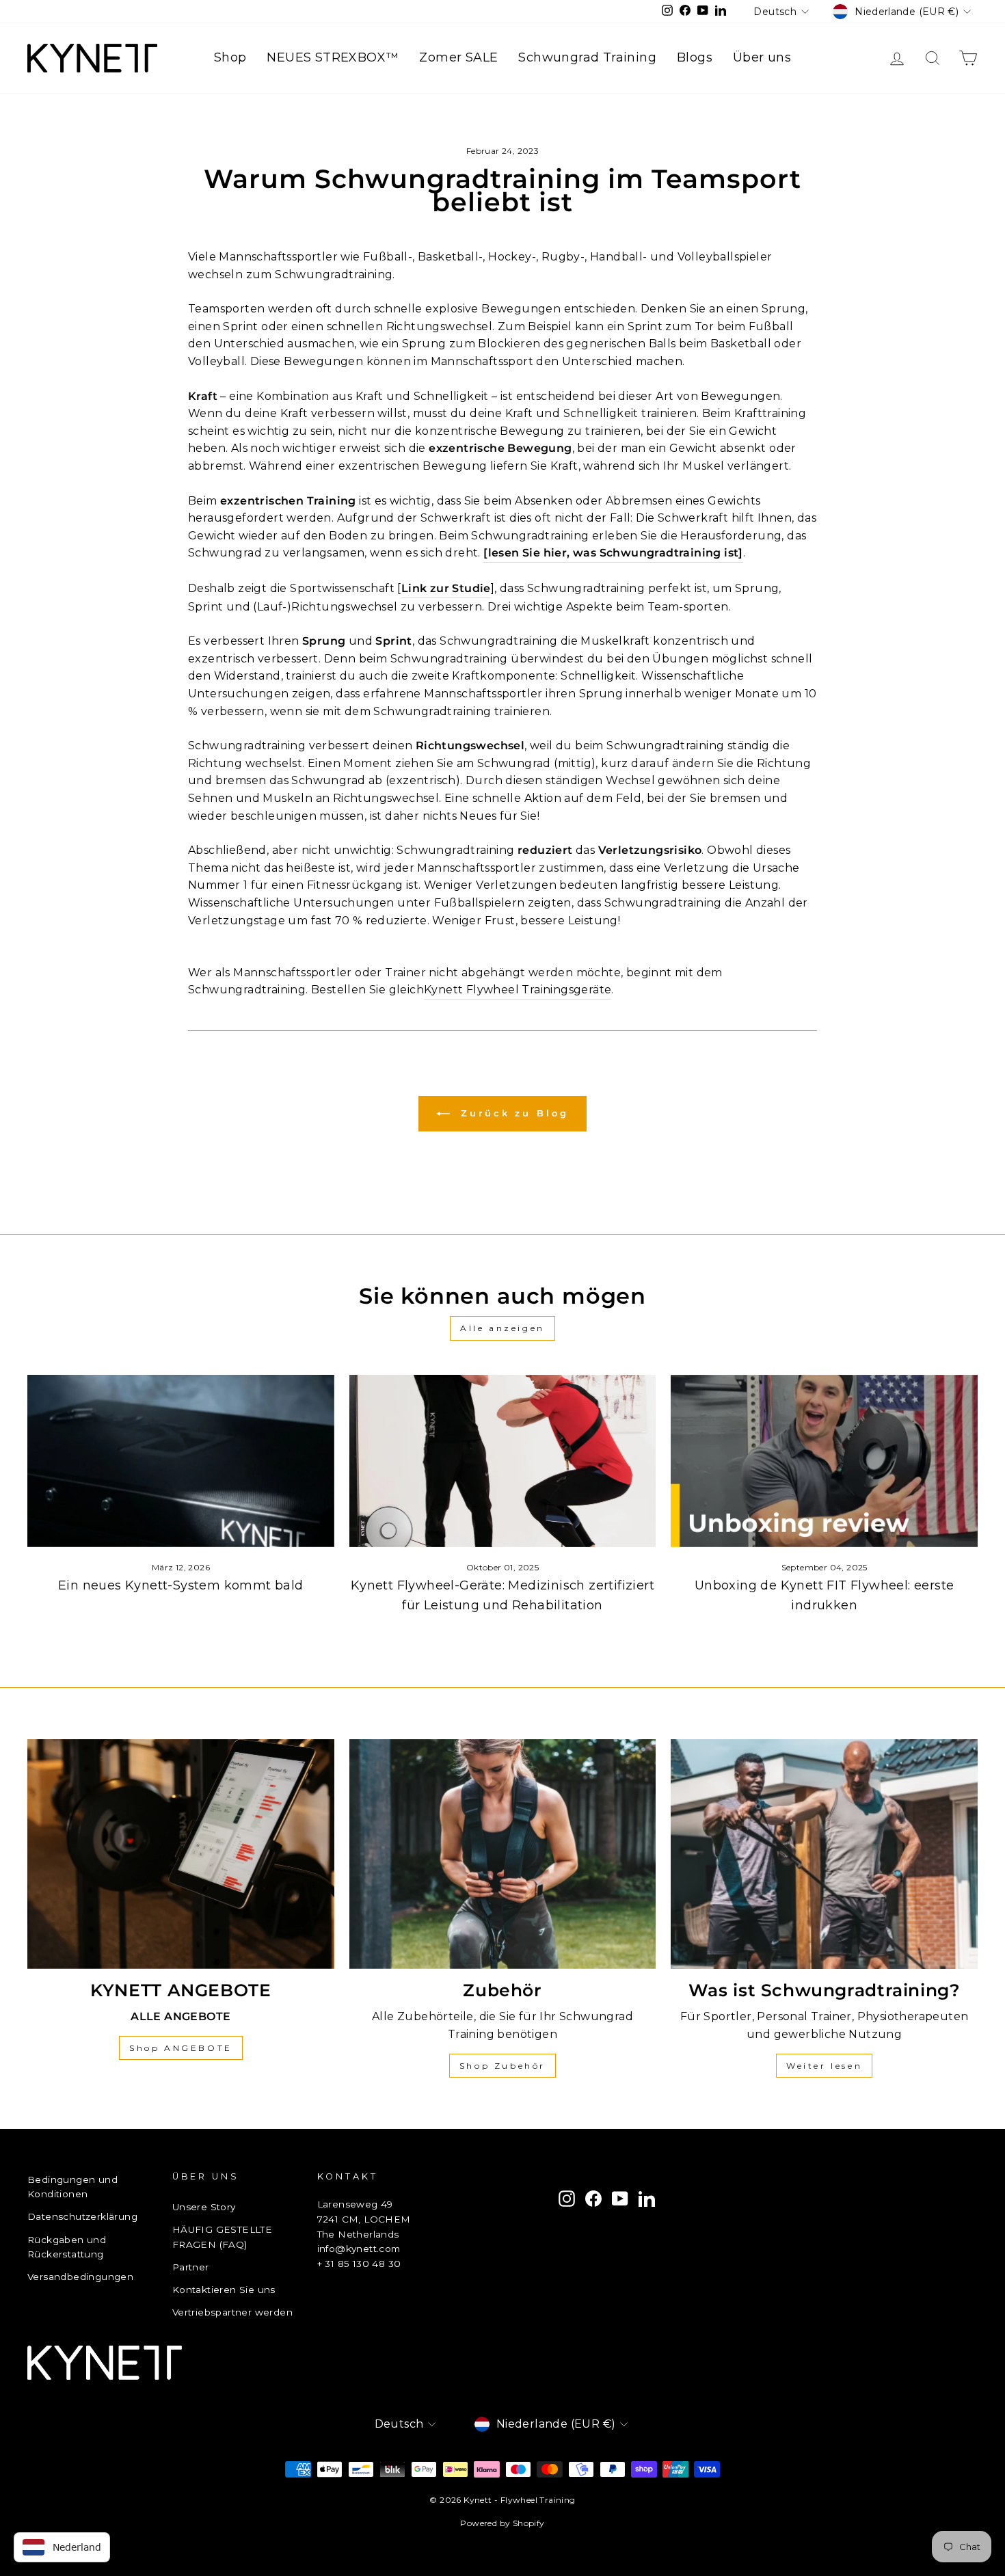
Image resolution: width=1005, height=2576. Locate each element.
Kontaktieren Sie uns (224, 2290)
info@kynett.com (359, 2249)
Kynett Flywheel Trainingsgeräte (518, 990)
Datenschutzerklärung (82, 2216)
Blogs (695, 57)
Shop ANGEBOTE (181, 2048)
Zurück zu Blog (512, 1113)
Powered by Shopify (502, 2523)
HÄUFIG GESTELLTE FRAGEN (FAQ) (222, 2237)
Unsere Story (204, 2207)
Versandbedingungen (80, 2277)
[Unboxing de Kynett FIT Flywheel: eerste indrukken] (824, 1461)
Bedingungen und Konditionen (72, 2187)
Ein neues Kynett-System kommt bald (181, 1585)
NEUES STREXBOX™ (333, 57)
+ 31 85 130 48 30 (359, 2264)
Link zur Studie (446, 588)
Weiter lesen (824, 2066)
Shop (230, 57)
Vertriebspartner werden (232, 2312)
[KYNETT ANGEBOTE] (181, 1854)
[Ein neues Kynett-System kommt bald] (181, 1461)
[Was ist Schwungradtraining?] (824, 1854)
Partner (191, 2267)
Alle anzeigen (502, 1328)
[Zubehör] (503, 1854)
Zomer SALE (458, 57)
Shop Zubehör (502, 2066)
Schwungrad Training (587, 57)
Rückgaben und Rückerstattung (67, 2247)
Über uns (762, 57)
